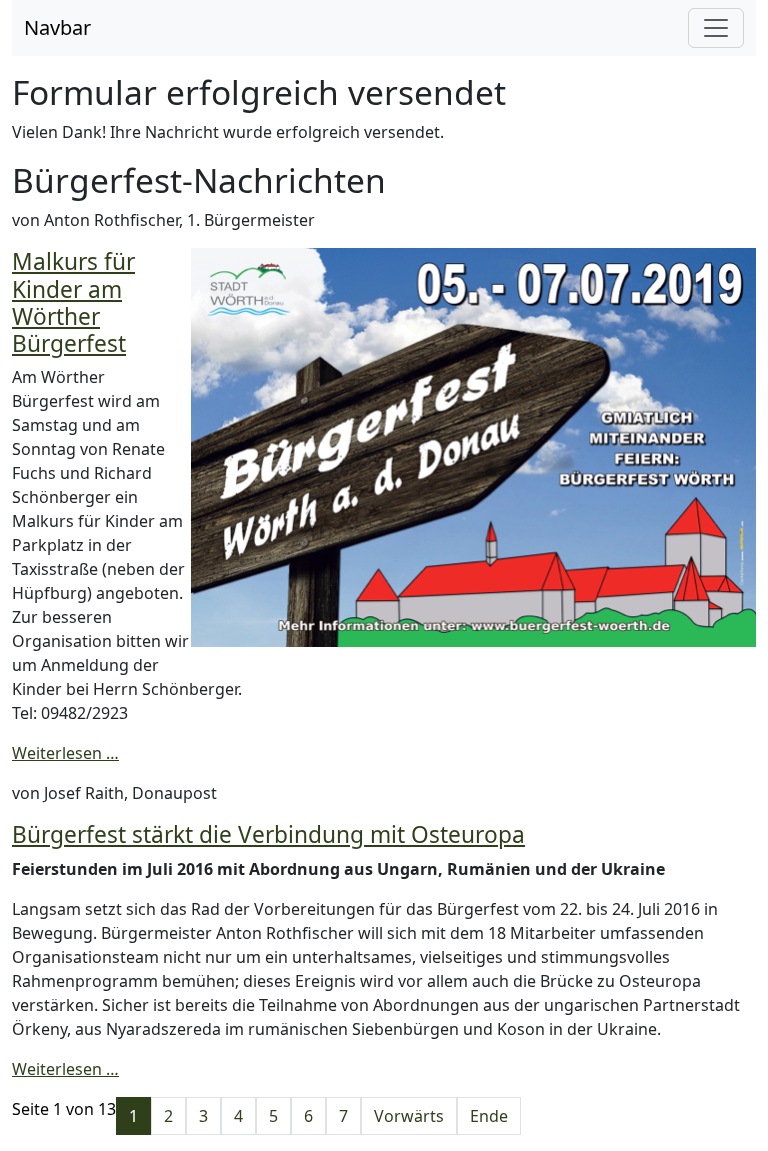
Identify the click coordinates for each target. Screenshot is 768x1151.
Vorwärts (409, 1116)
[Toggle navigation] (716, 28)
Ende (489, 1116)
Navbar (57, 27)
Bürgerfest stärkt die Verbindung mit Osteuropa (268, 834)
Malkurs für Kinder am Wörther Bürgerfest (73, 302)
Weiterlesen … (65, 753)
